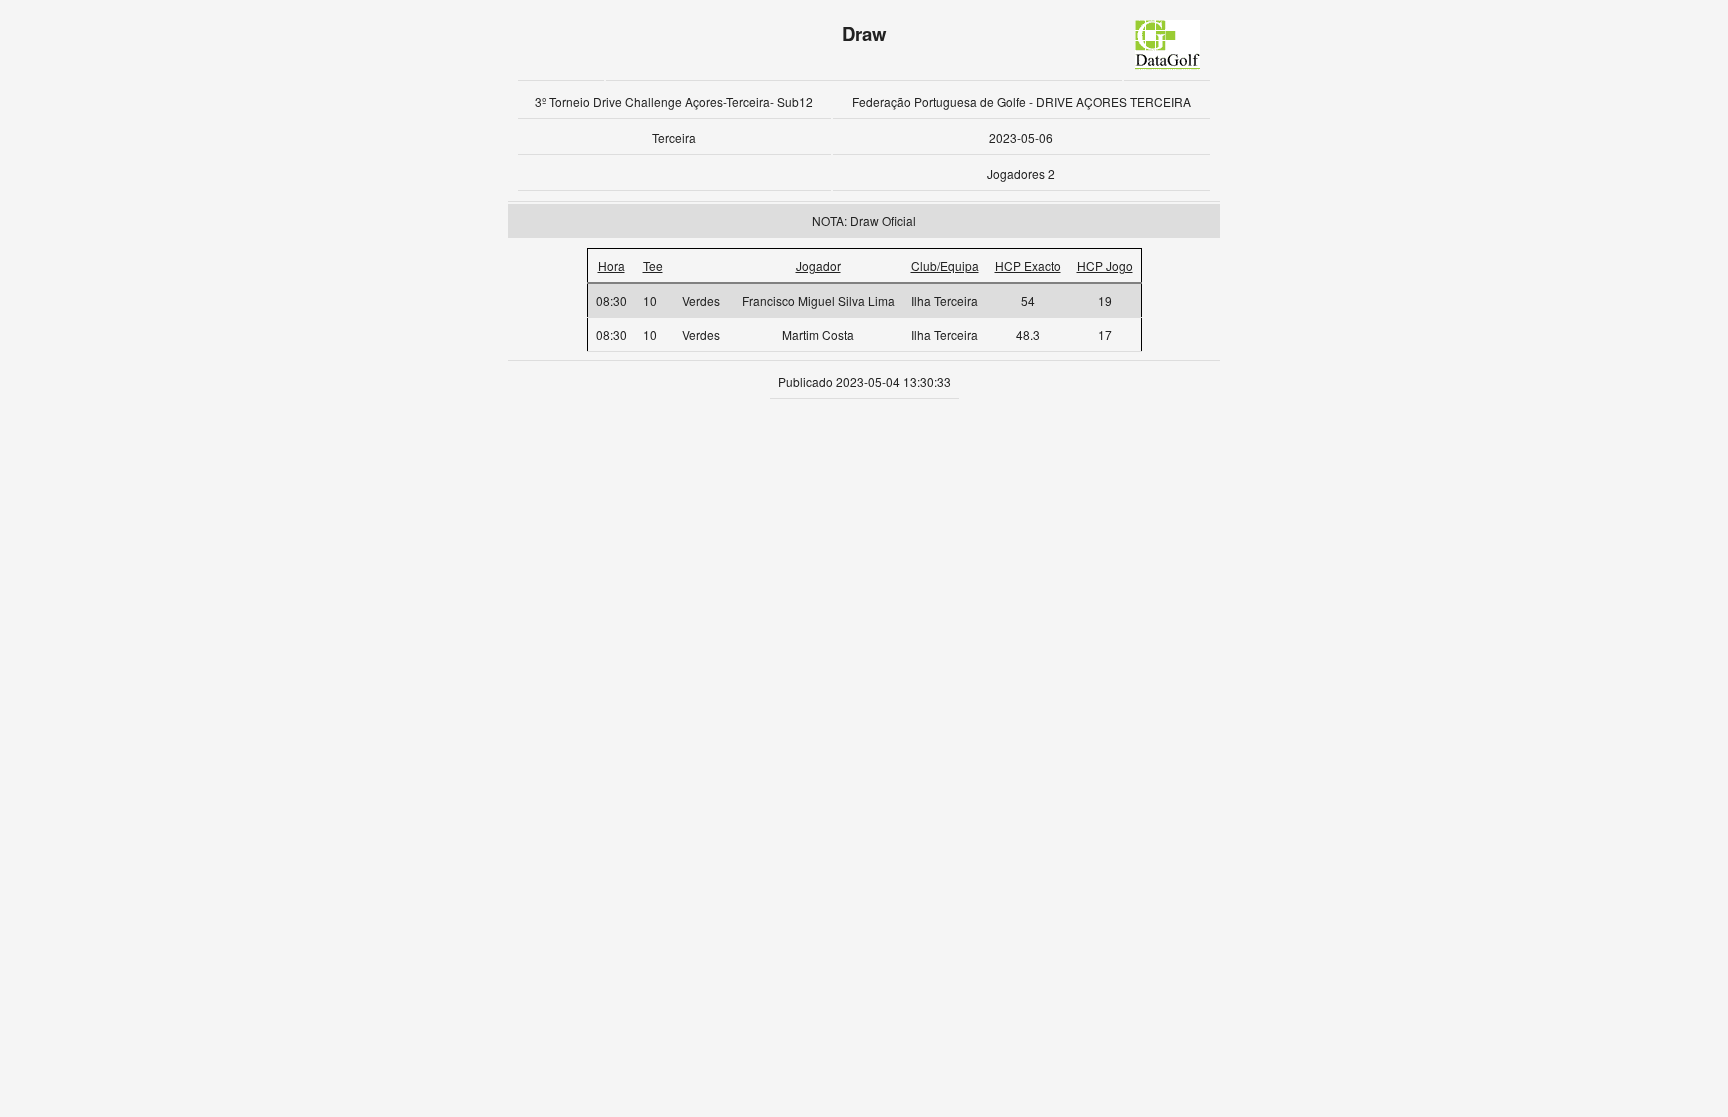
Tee (653, 265)
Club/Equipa (945, 265)
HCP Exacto (1028, 265)
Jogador (818, 265)
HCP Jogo (1105, 265)
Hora (611, 265)
